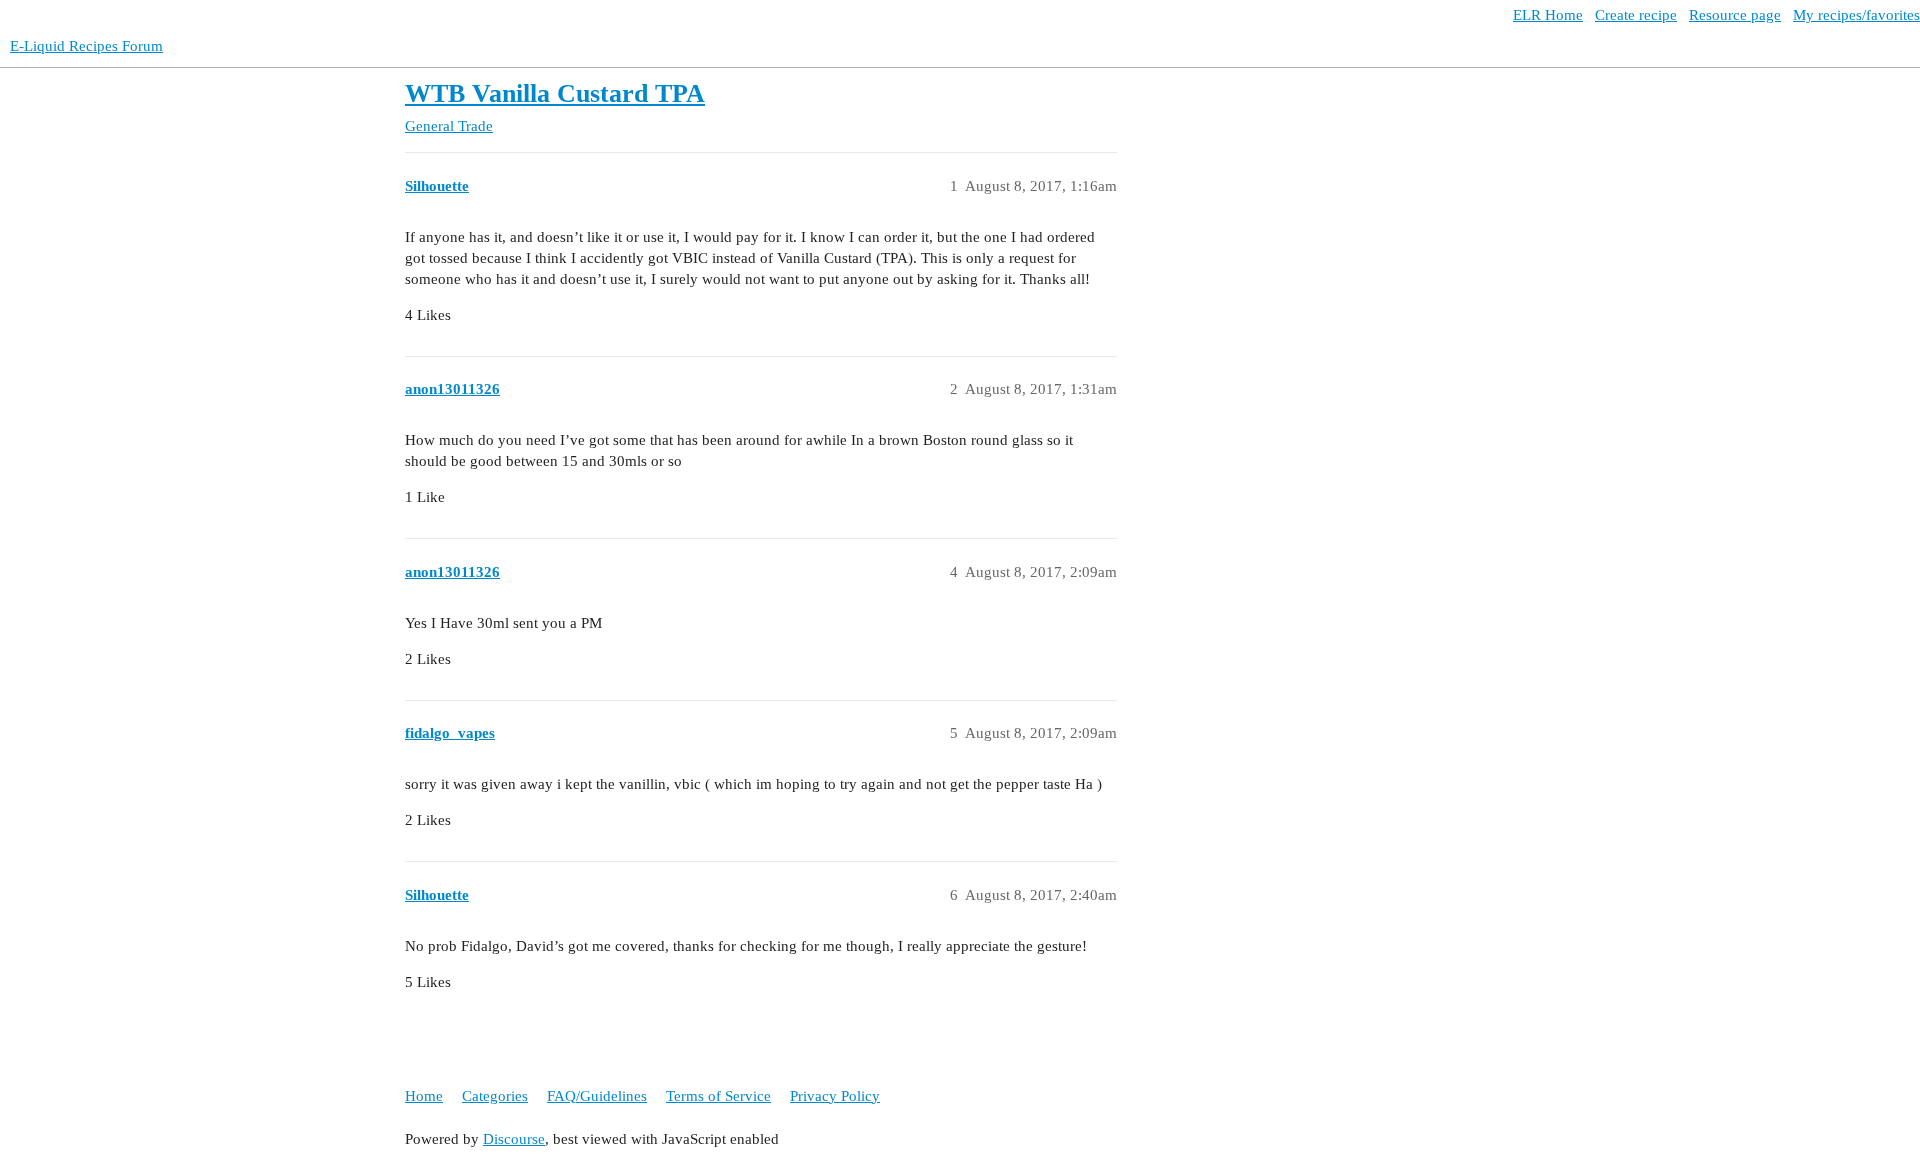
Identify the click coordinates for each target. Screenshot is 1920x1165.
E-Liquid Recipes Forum (86, 46)
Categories (495, 1096)
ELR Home (1548, 15)
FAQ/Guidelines (597, 1096)
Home (424, 1096)
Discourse (514, 1139)
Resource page (1735, 15)
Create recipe (1636, 15)
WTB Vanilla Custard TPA (555, 93)
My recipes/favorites (1856, 15)
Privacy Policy (835, 1096)
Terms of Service (718, 1096)
